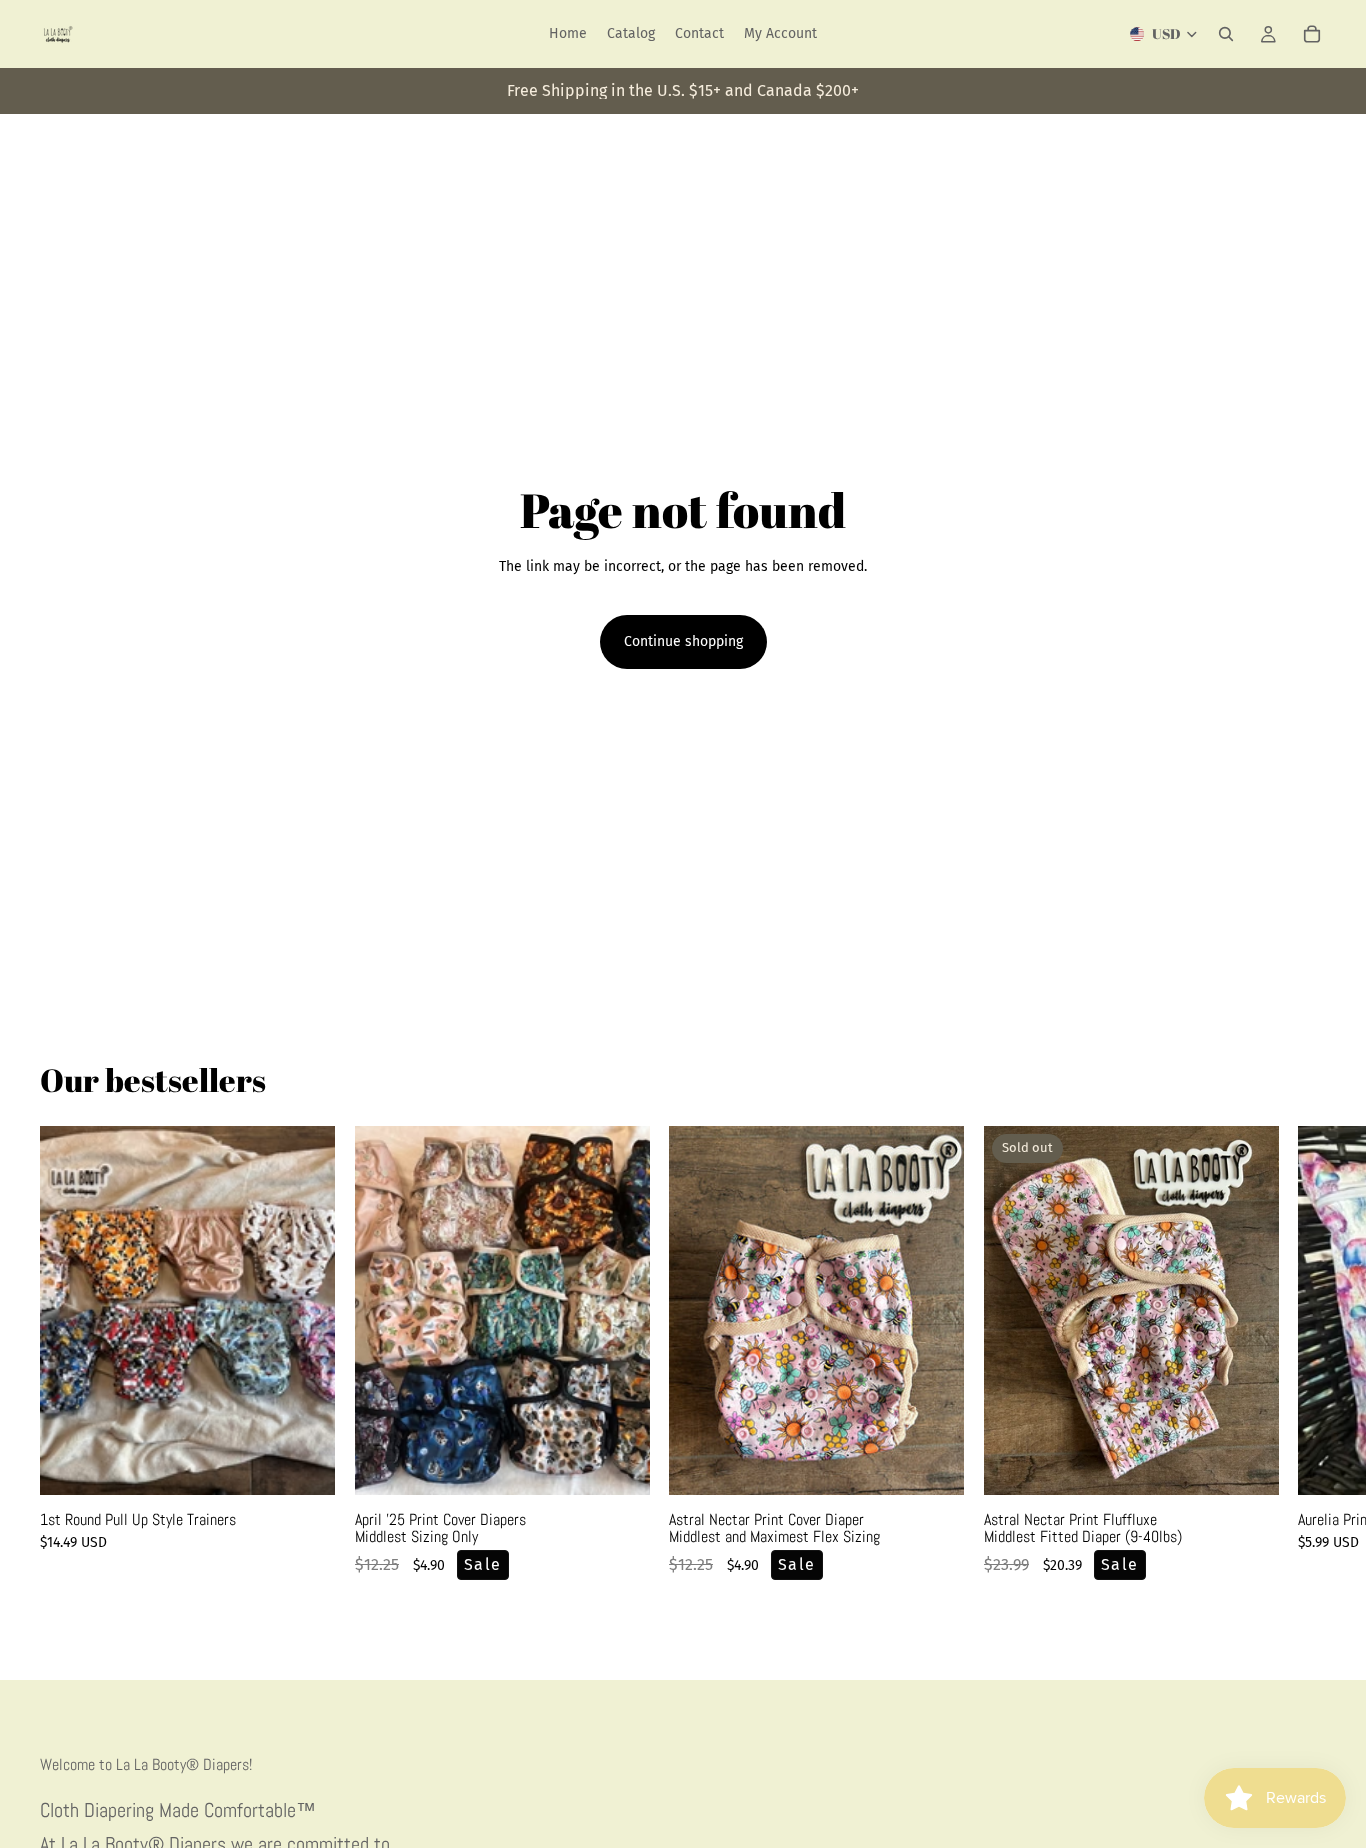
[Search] (1226, 34)
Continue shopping (683, 641)
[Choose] (304, 1464)
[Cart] (1312, 34)
